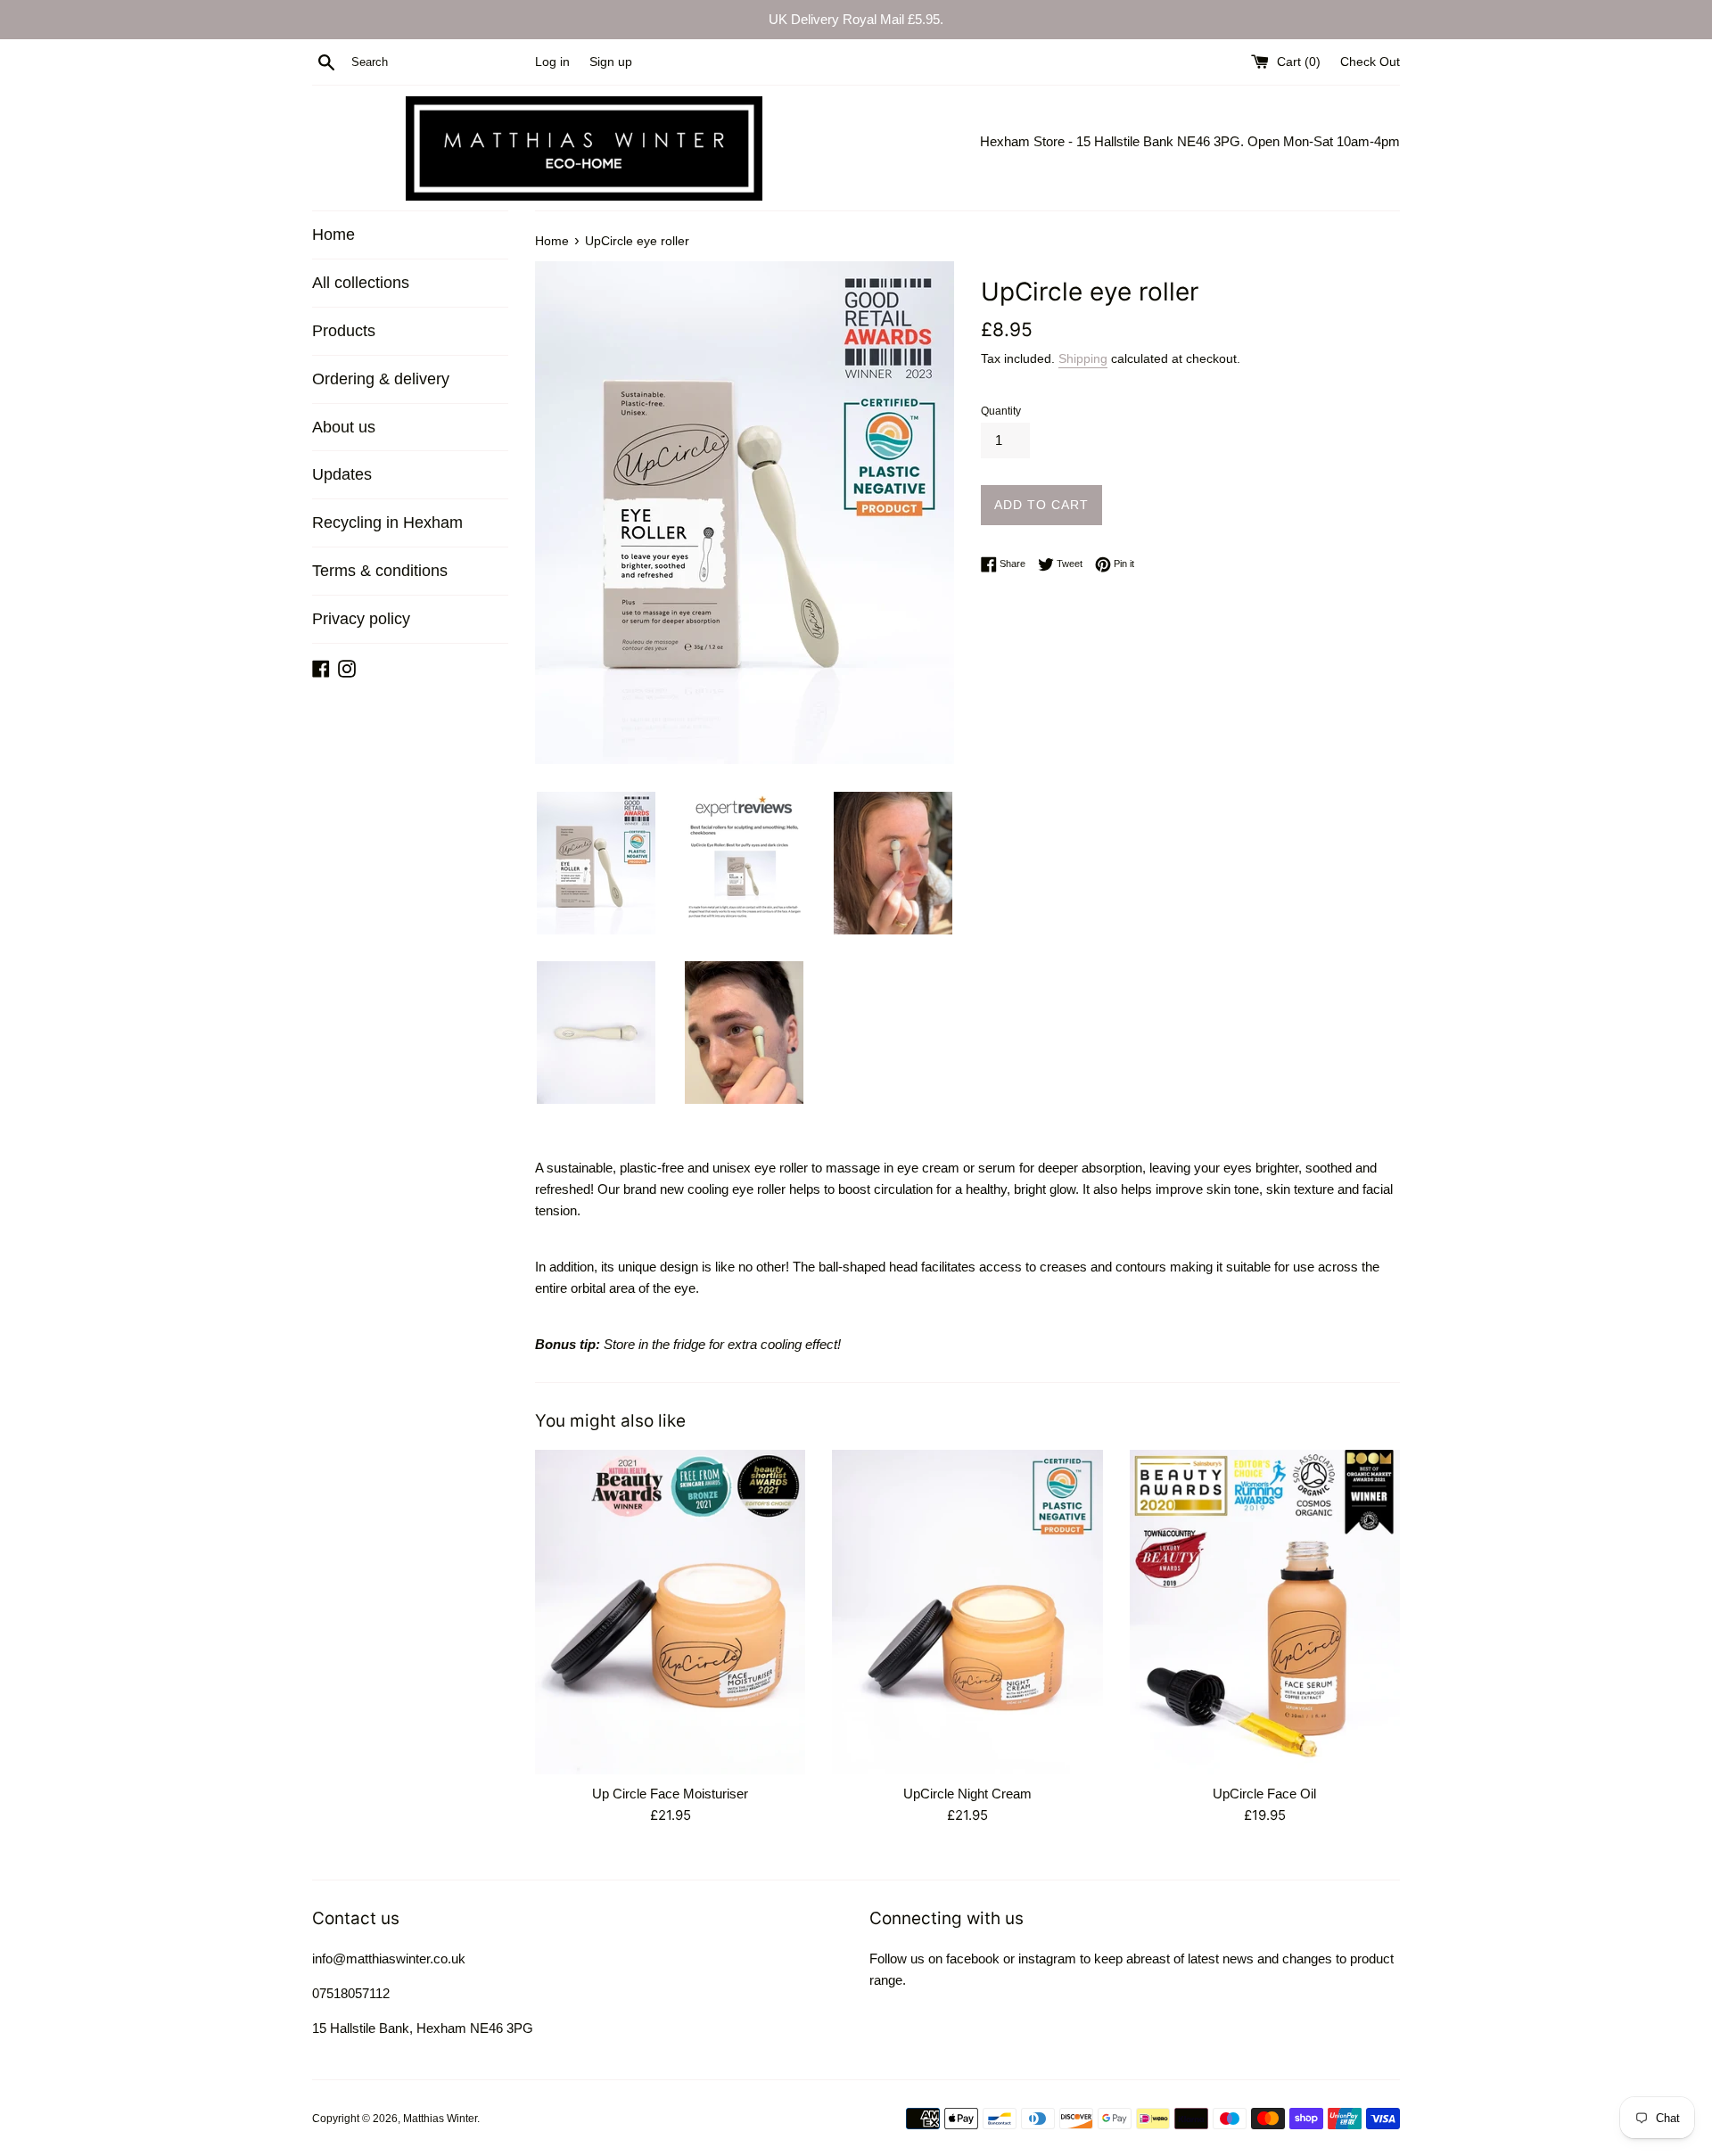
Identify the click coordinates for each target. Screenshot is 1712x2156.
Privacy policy (361, 619)
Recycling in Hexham (387, 523)
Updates (342, 474)
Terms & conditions (380, 571)
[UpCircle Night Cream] (967, 1612)
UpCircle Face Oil (1264, 1794)
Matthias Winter (440, 2119)
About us (344, 427)
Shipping (1083, 358)
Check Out (1370, 62)
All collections (361, 283)
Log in (552, 62)
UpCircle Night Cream (967, 1794)
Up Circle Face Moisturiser (670, 1794)
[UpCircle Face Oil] (1265, 1612)
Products (344, 331)
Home (333, 235)
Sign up (611, 62)
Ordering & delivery (381, 379)
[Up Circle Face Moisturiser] (670, 1612)
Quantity (1001, 411)
